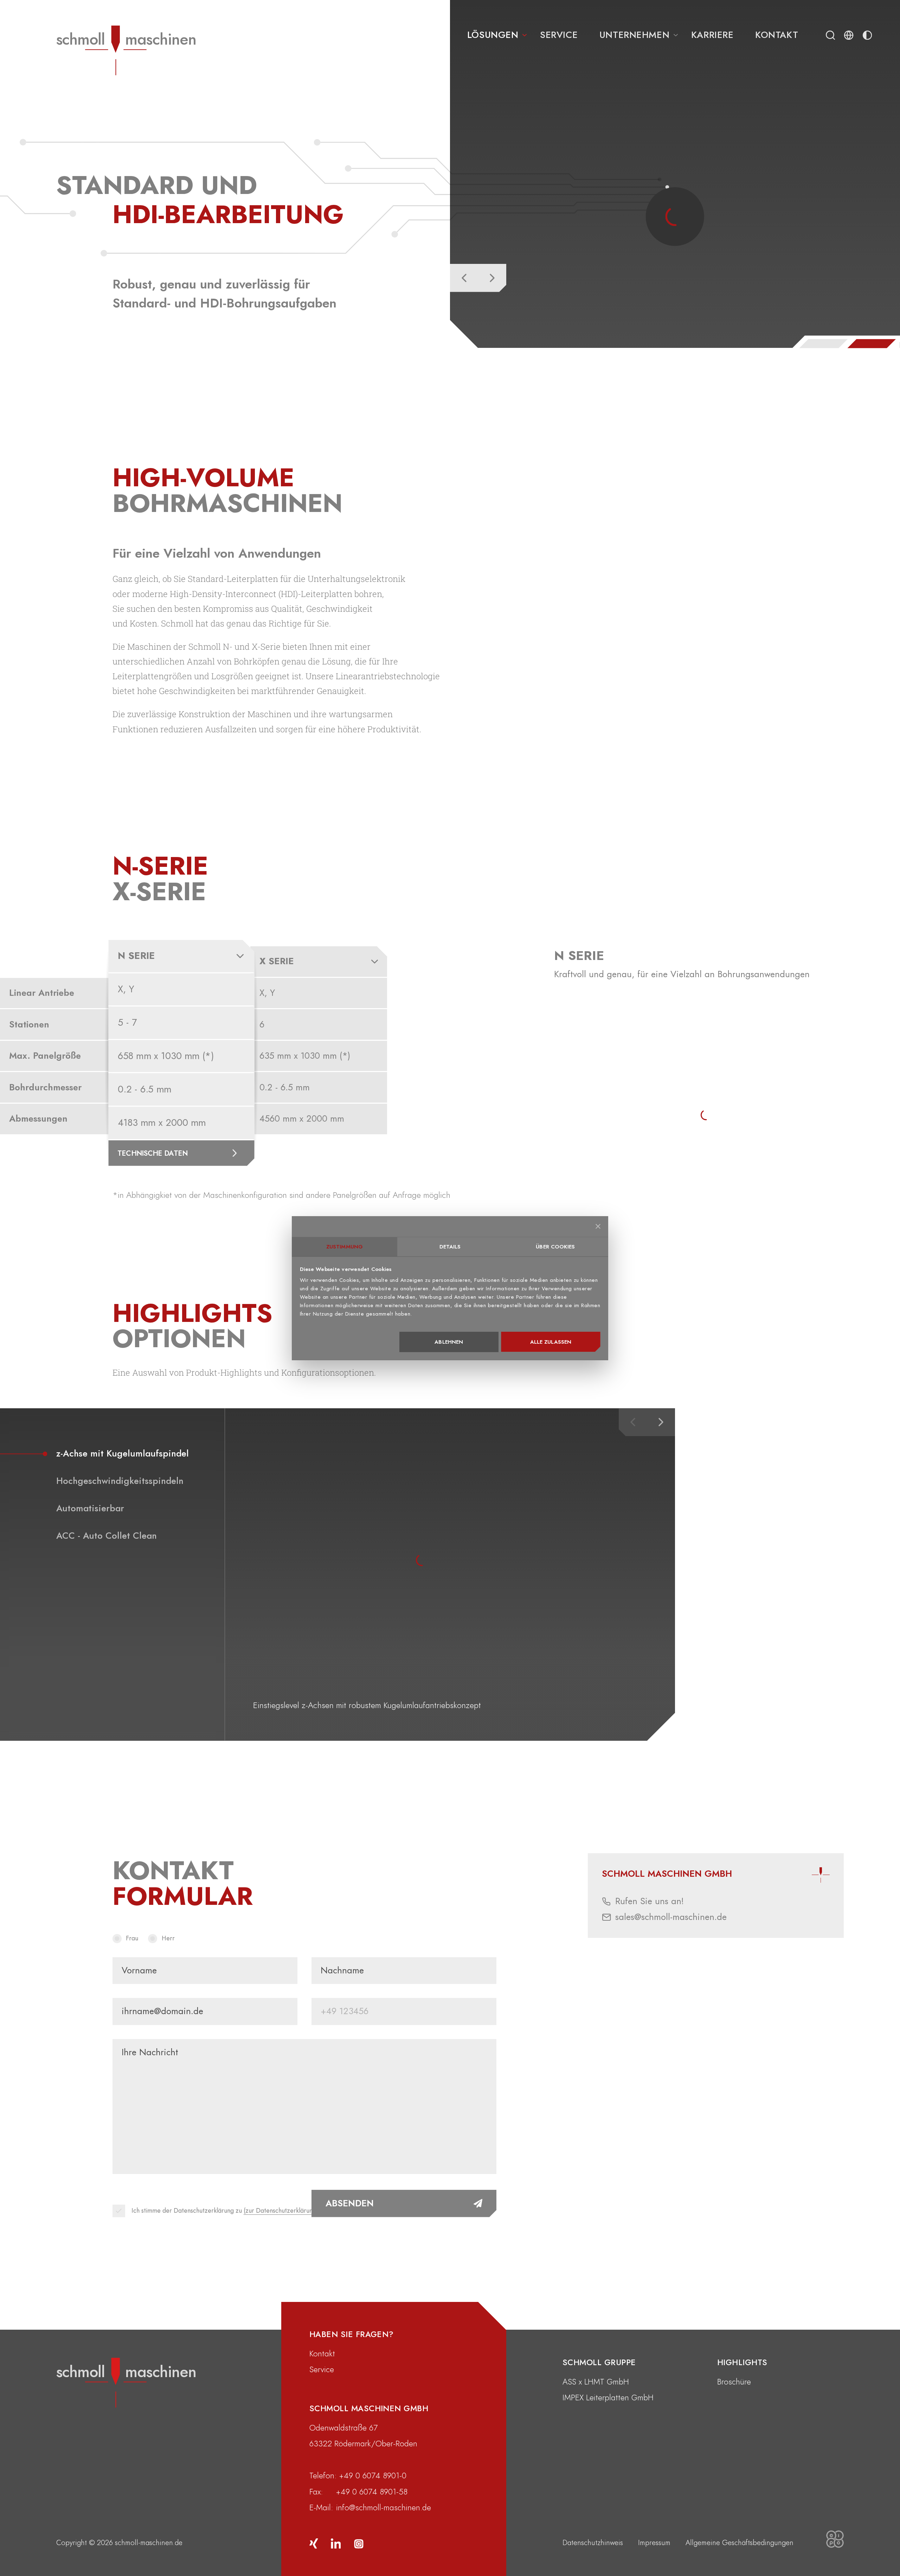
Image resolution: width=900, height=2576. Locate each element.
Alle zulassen (551, 1342)
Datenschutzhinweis (593, 2543)
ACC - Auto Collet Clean (107, 1536)
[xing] (314, 2543)
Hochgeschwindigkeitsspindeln (120, 1481)
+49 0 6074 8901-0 (373, 2476)
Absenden (350, 2203)
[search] (830, 35)
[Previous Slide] (464, 278)
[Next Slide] (492, 278)
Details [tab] (450, 1247)
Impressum (654, 2543)
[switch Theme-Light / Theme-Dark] (867, 35)
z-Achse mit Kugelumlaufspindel (123, 1454)
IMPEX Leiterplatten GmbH (608, 2397)
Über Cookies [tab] (555, 1247)
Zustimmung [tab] (345, 1247)
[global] (849, 35)
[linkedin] (336, 2543)
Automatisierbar (90, 1508)
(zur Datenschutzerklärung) (281, 2211)
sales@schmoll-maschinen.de (671, 1917)
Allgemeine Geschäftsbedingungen (740, 2543)
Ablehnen (449, 1342)
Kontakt (322, 2354)
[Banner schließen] (598, 1226)
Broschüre (734, 2382)
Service (322, 2369)
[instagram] (358, 2543)
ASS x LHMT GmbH (596, 2382)
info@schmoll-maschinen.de (384, 2507)
